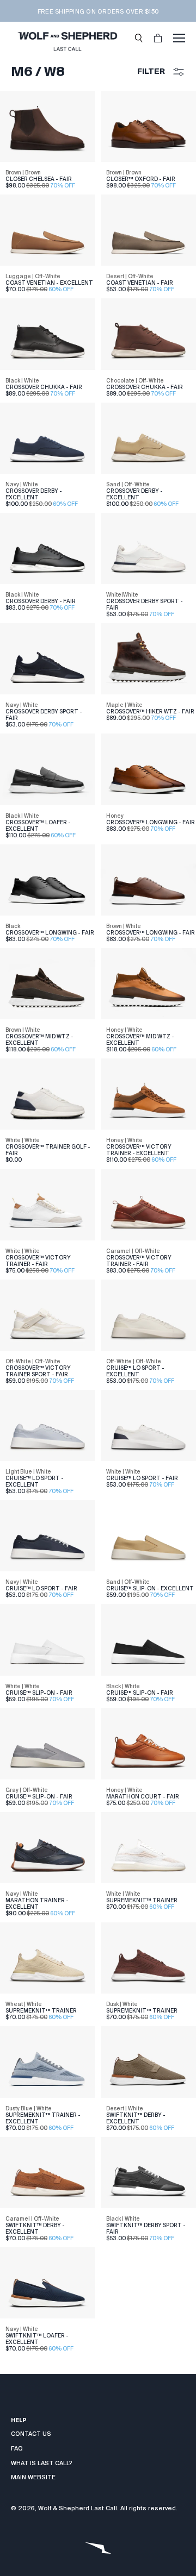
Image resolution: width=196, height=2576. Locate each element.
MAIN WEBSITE (33, 2477)
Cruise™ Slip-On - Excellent (150, 1588)
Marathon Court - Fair (143, 1797)
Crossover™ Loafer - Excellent (38, 826)
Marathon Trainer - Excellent (37, 1904)
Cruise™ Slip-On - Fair (39, 1693)
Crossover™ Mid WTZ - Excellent (39, 1040)
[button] (139, 38)
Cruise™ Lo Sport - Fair (142, 1478)
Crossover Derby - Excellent (34, 494)
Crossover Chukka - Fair (44, 387)
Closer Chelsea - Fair (39, 179)
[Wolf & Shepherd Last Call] (67, 38)
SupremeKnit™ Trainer (142, 1900)
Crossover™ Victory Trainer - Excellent (139, 1150)
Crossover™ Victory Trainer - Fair (38, 1261)
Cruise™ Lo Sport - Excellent (135, 1371)
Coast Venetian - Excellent (49, 283)
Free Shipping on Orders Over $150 (98, 11)
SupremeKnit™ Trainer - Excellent (43, 2118)
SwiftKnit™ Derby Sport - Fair (146, 2229)
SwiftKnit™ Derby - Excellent (136, 2118)
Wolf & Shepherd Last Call (78, 2508)
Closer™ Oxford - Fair (141, 179)
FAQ (17, 2448)
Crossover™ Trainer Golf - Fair (48, 1150)
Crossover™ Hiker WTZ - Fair (150, 712)
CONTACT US (31, 2434)
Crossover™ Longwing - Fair (151, 822)
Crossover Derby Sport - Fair (145, 604)
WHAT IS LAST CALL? (42, 2463)
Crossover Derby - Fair (41, 601)
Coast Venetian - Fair (140, 283)
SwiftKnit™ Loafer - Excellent (37, 2339)
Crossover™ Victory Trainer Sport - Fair (38, 1371)
